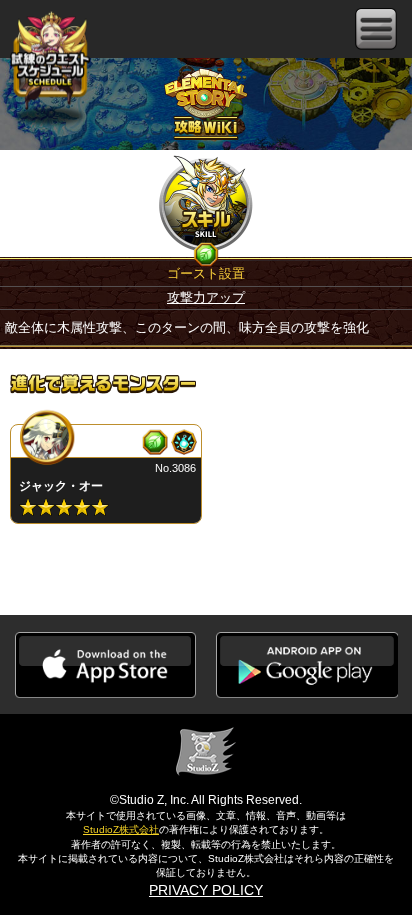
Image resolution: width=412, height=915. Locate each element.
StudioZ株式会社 (121, 829)
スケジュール (50, 58)
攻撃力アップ (206, 297)
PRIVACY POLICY (206, 890)
